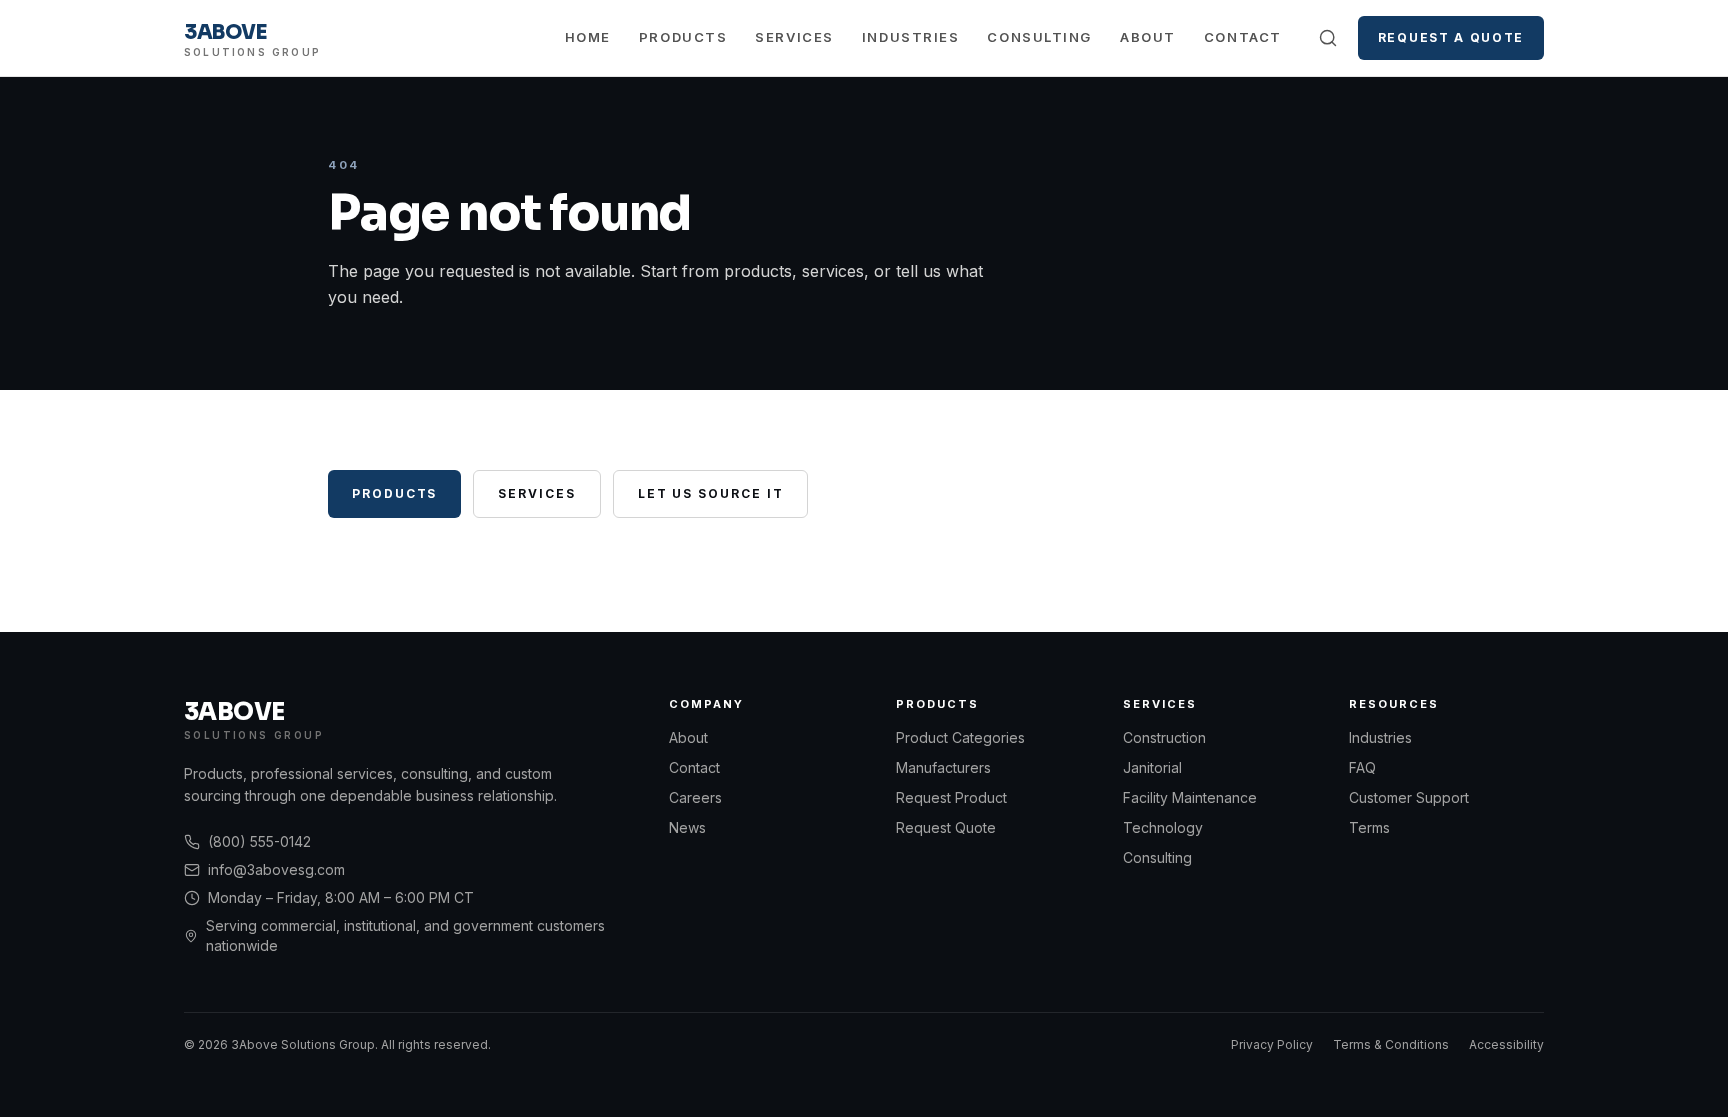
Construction (1164, 737)
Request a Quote (1451, 37)
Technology (1163, 827)
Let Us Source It (711, 493)
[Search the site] (1328, 38)
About (1148, 37)
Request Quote (946, 827)
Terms (1369, 827)
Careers (695, 797)
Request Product (951, 797)
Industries (911, 37)
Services (794, 37)
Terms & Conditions (1391, 1044)
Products (683, 37)
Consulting (1039, 37)
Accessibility (1506, 1044)
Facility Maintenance (1190, 797)
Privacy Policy (1272, 1044)
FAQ (1362, 767)
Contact (1243, 37)
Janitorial (1152, 767)
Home (588, 37)
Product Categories (960, 737)
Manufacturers (943, 767)
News (687, 827)
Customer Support (1409, 797)
